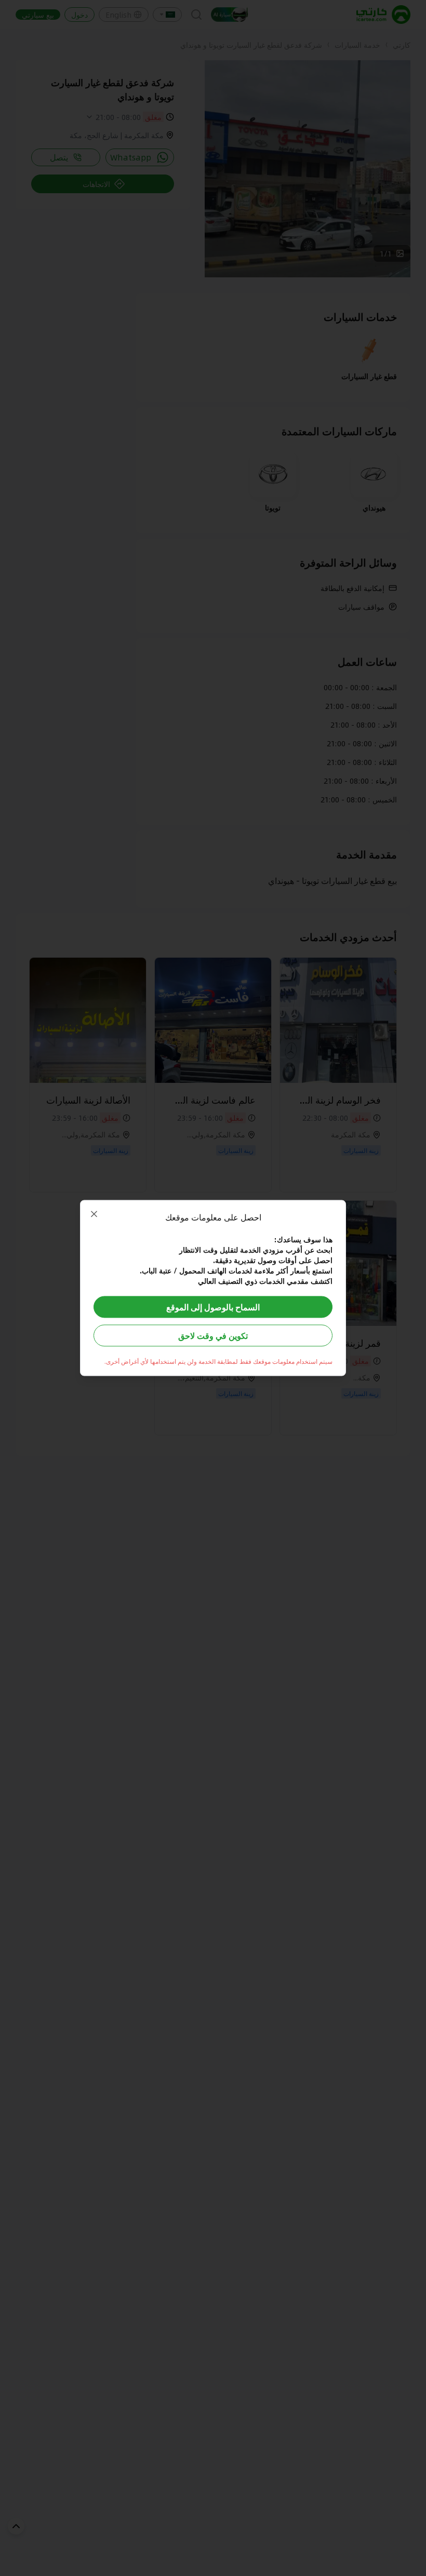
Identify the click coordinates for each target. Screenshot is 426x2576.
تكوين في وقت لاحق (213, 1336)
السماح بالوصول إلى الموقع (213, 1307)
